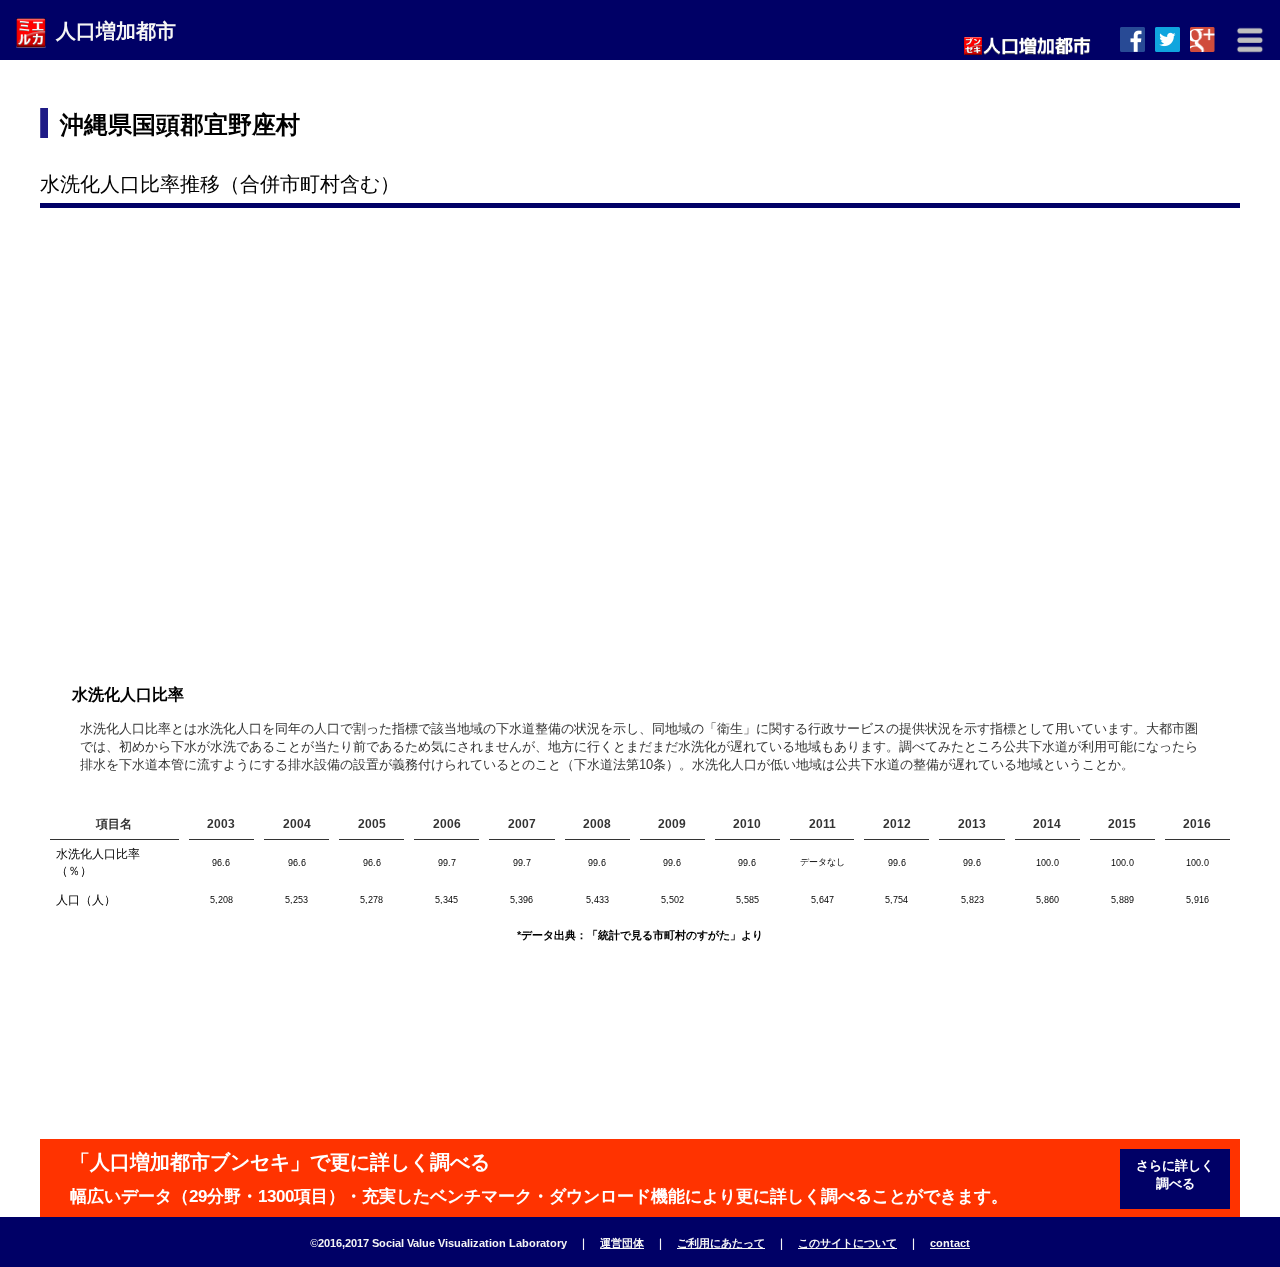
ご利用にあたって (721, 1243)
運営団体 (622, 1243)
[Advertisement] (871, 125)
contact (950, 1243)
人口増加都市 (116, 31)
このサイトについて (847, 1243)
